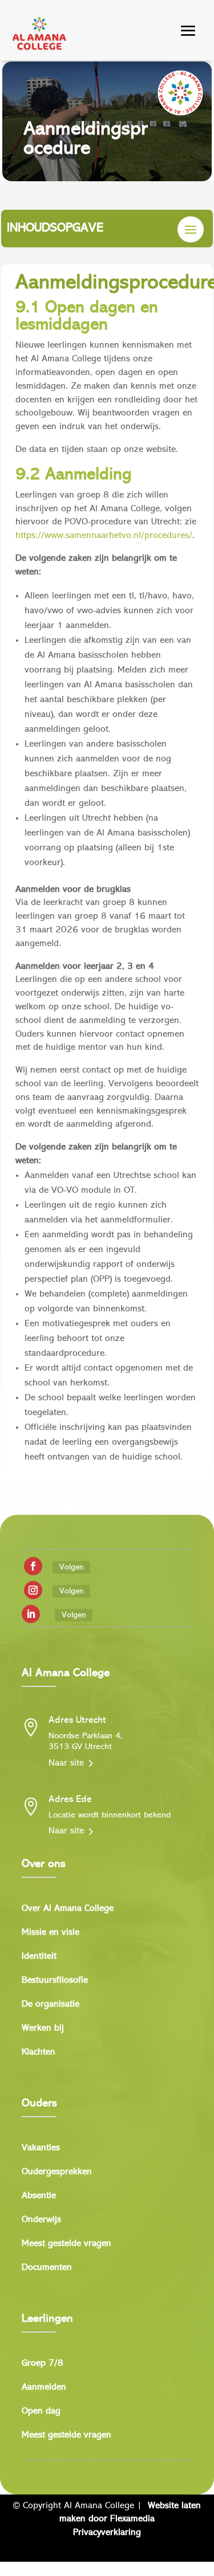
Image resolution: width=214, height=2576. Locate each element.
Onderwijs (41, 2220)
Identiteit (39, 1957)
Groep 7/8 (43, 2364)
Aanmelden (44, 2388)
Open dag (41, 2412)
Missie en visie (51, 1933)
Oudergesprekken (57, 2172)
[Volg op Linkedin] (31, 1614)
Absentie (39, 2196)
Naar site (66, 1763)
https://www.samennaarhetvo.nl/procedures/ (104, 536)
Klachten (39, 2053)
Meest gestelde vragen (66, 2244)
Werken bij (43, 2029)
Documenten (47, 2268)
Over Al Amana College (68, 1909)
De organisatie (51, 2005)
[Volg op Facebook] (33, 1566)
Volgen (71, 1567)
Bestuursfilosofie (55, 1981)
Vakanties (41, 2148)
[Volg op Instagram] (33, 1590)
